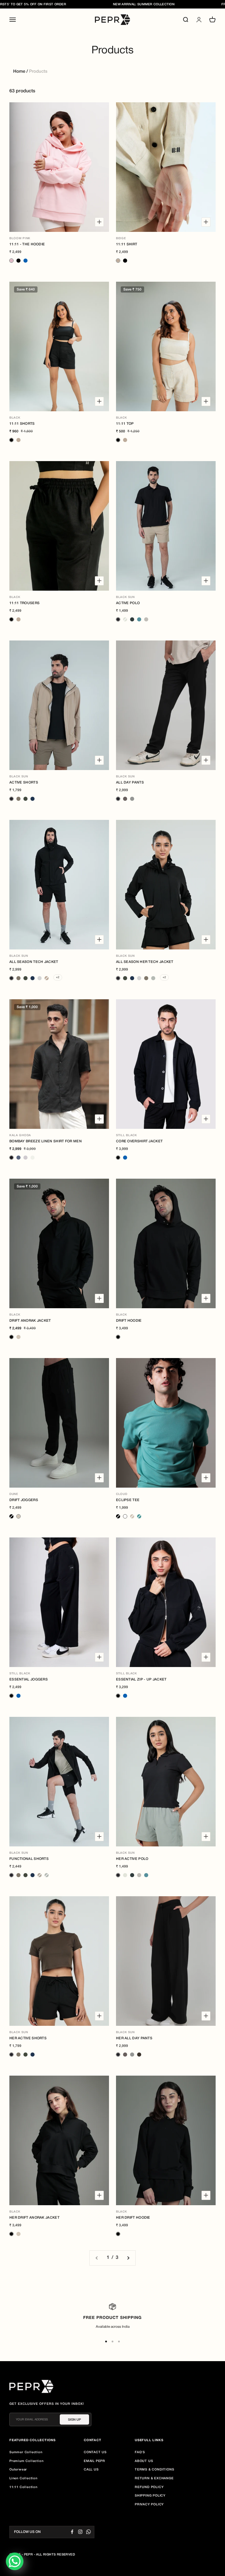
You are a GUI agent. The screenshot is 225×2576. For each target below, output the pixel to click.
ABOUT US (144, 2461)
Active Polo (128, 603)
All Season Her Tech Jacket (145, 962)
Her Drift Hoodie (133, 2218)
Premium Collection (26, 2461)
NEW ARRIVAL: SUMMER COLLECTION (115, 4)
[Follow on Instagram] (80, 2532)
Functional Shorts (29, 1859)
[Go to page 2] (128, 2258)
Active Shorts (24, 783)
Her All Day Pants (134, 2038)
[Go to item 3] (119, 2341)
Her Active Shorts (28, 2038)
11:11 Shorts (22, 424)
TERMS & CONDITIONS (154, 2470)
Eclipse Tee (128, 1500)
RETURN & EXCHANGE (154, 2478)
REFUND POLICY (149, 2487)
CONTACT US (95, 2452)
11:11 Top (125, 424)
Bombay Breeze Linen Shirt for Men (46, 1141)
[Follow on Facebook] (72, 2532)
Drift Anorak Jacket (30, 1321)
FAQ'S (140, 2452)
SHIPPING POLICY (150, 2496)
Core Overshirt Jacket (139, 1141)
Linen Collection (23, 2478)
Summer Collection (26, 2452)
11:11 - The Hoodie (27, 244)
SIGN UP (74, 2419)
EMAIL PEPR (94, 2461)
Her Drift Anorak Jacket (34, 2218)
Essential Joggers (29, 1679)
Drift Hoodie (129, 1321)
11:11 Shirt (127, 244)
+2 (58, 977)
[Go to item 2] (112, 2341)
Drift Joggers (24, 1500)
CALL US (91, 2470)
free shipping (205, 4)
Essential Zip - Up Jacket (141, 1679)
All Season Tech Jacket (34, 962)
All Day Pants (130, 783)
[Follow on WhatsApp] (88, 2532)
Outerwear (18, 2470)
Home (19, 72)
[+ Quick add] (99, 222)
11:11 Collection (23, 2487)
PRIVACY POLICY (149, 2504)
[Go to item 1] (106, 2341)
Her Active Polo (132, 1859)
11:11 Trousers (24, 603)
